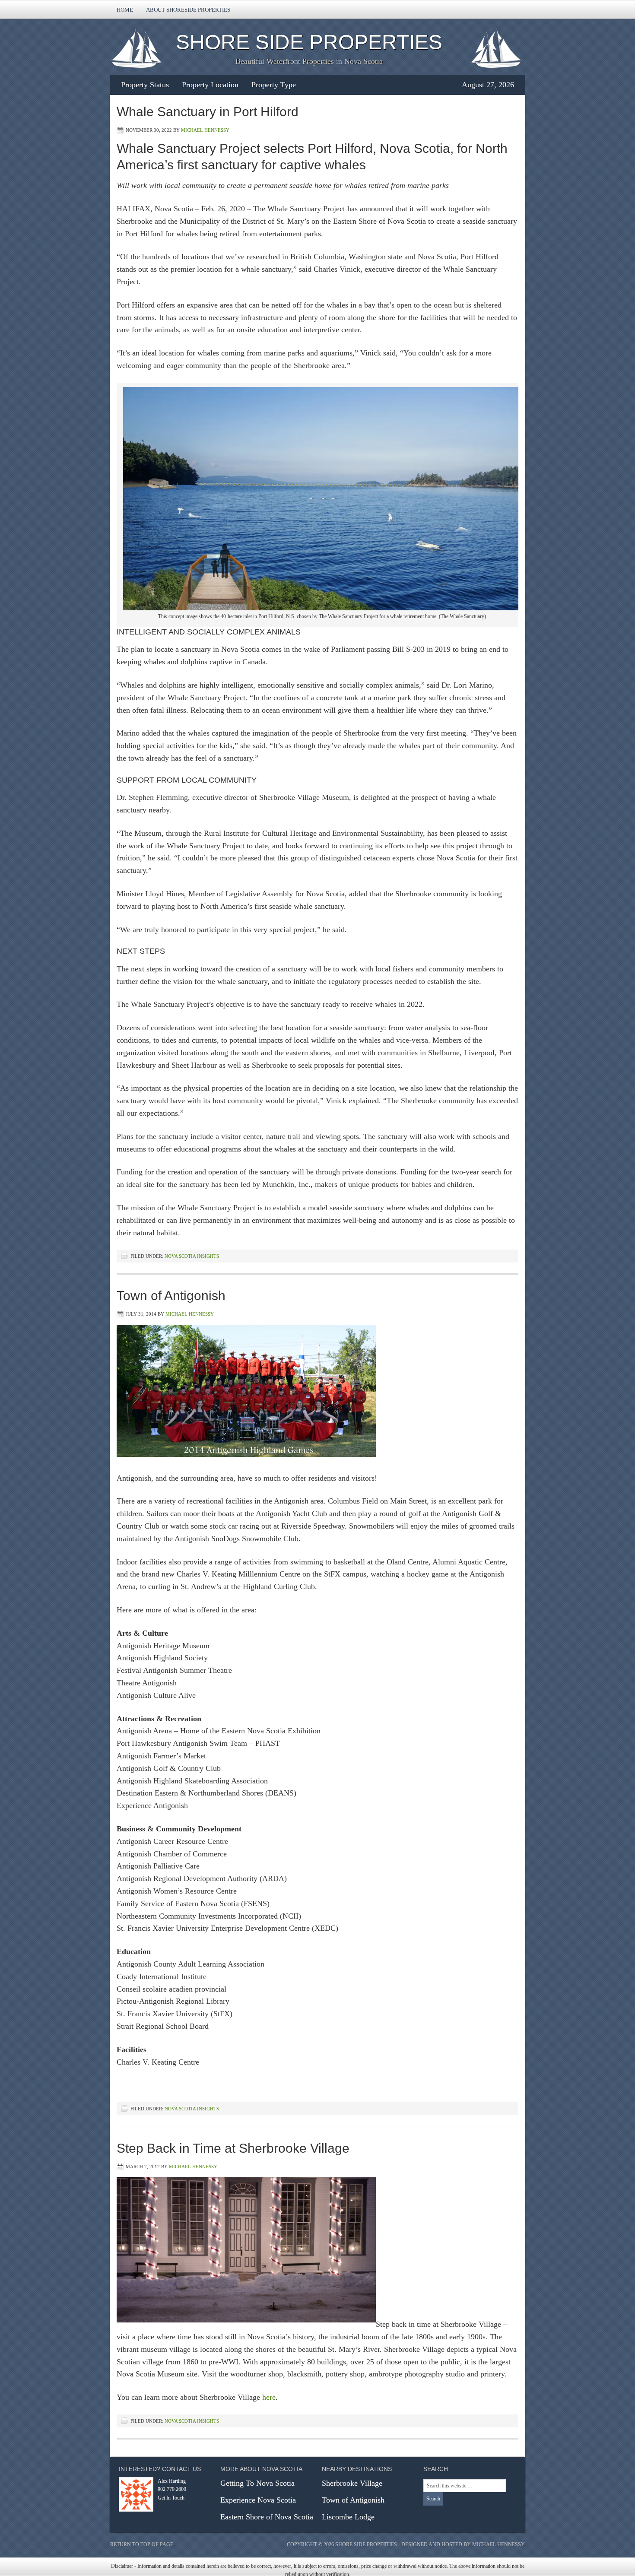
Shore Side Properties (309, 42)
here (269, 2397)
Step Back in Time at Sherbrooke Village (233, 2148)
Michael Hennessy (205, 130)
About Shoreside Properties (188, 10)
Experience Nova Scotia (258, 2500)
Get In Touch (171, 2498)
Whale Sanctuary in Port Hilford (208, 112)
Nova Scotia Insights (192, 1256)
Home (125, 10)
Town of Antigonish (171, 1296)
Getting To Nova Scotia (257, 2483)
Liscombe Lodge (348, 2517)
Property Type (274, 85)
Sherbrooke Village (352, 2483)
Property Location (210, 85)
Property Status (145, 85)
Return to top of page (142, 2544)
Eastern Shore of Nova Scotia (267, 2517)
